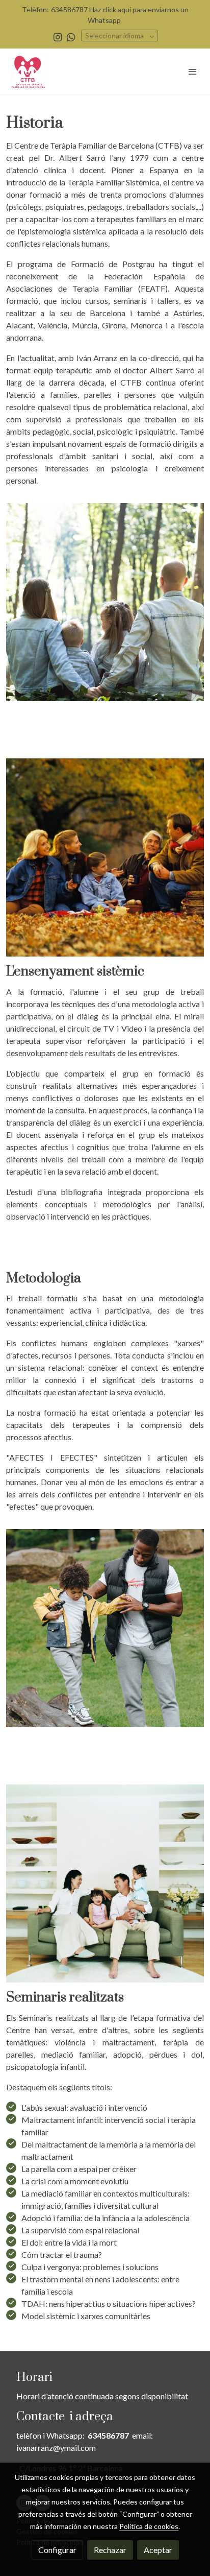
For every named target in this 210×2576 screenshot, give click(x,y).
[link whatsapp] (71, 37)
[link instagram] (58, 37)
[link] (28, 71)
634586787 (108, 2435)
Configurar (57, 2550)
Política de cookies (149, 2526)
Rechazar (110, 2550)
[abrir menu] (193, 71)
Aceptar (158, 2550)
